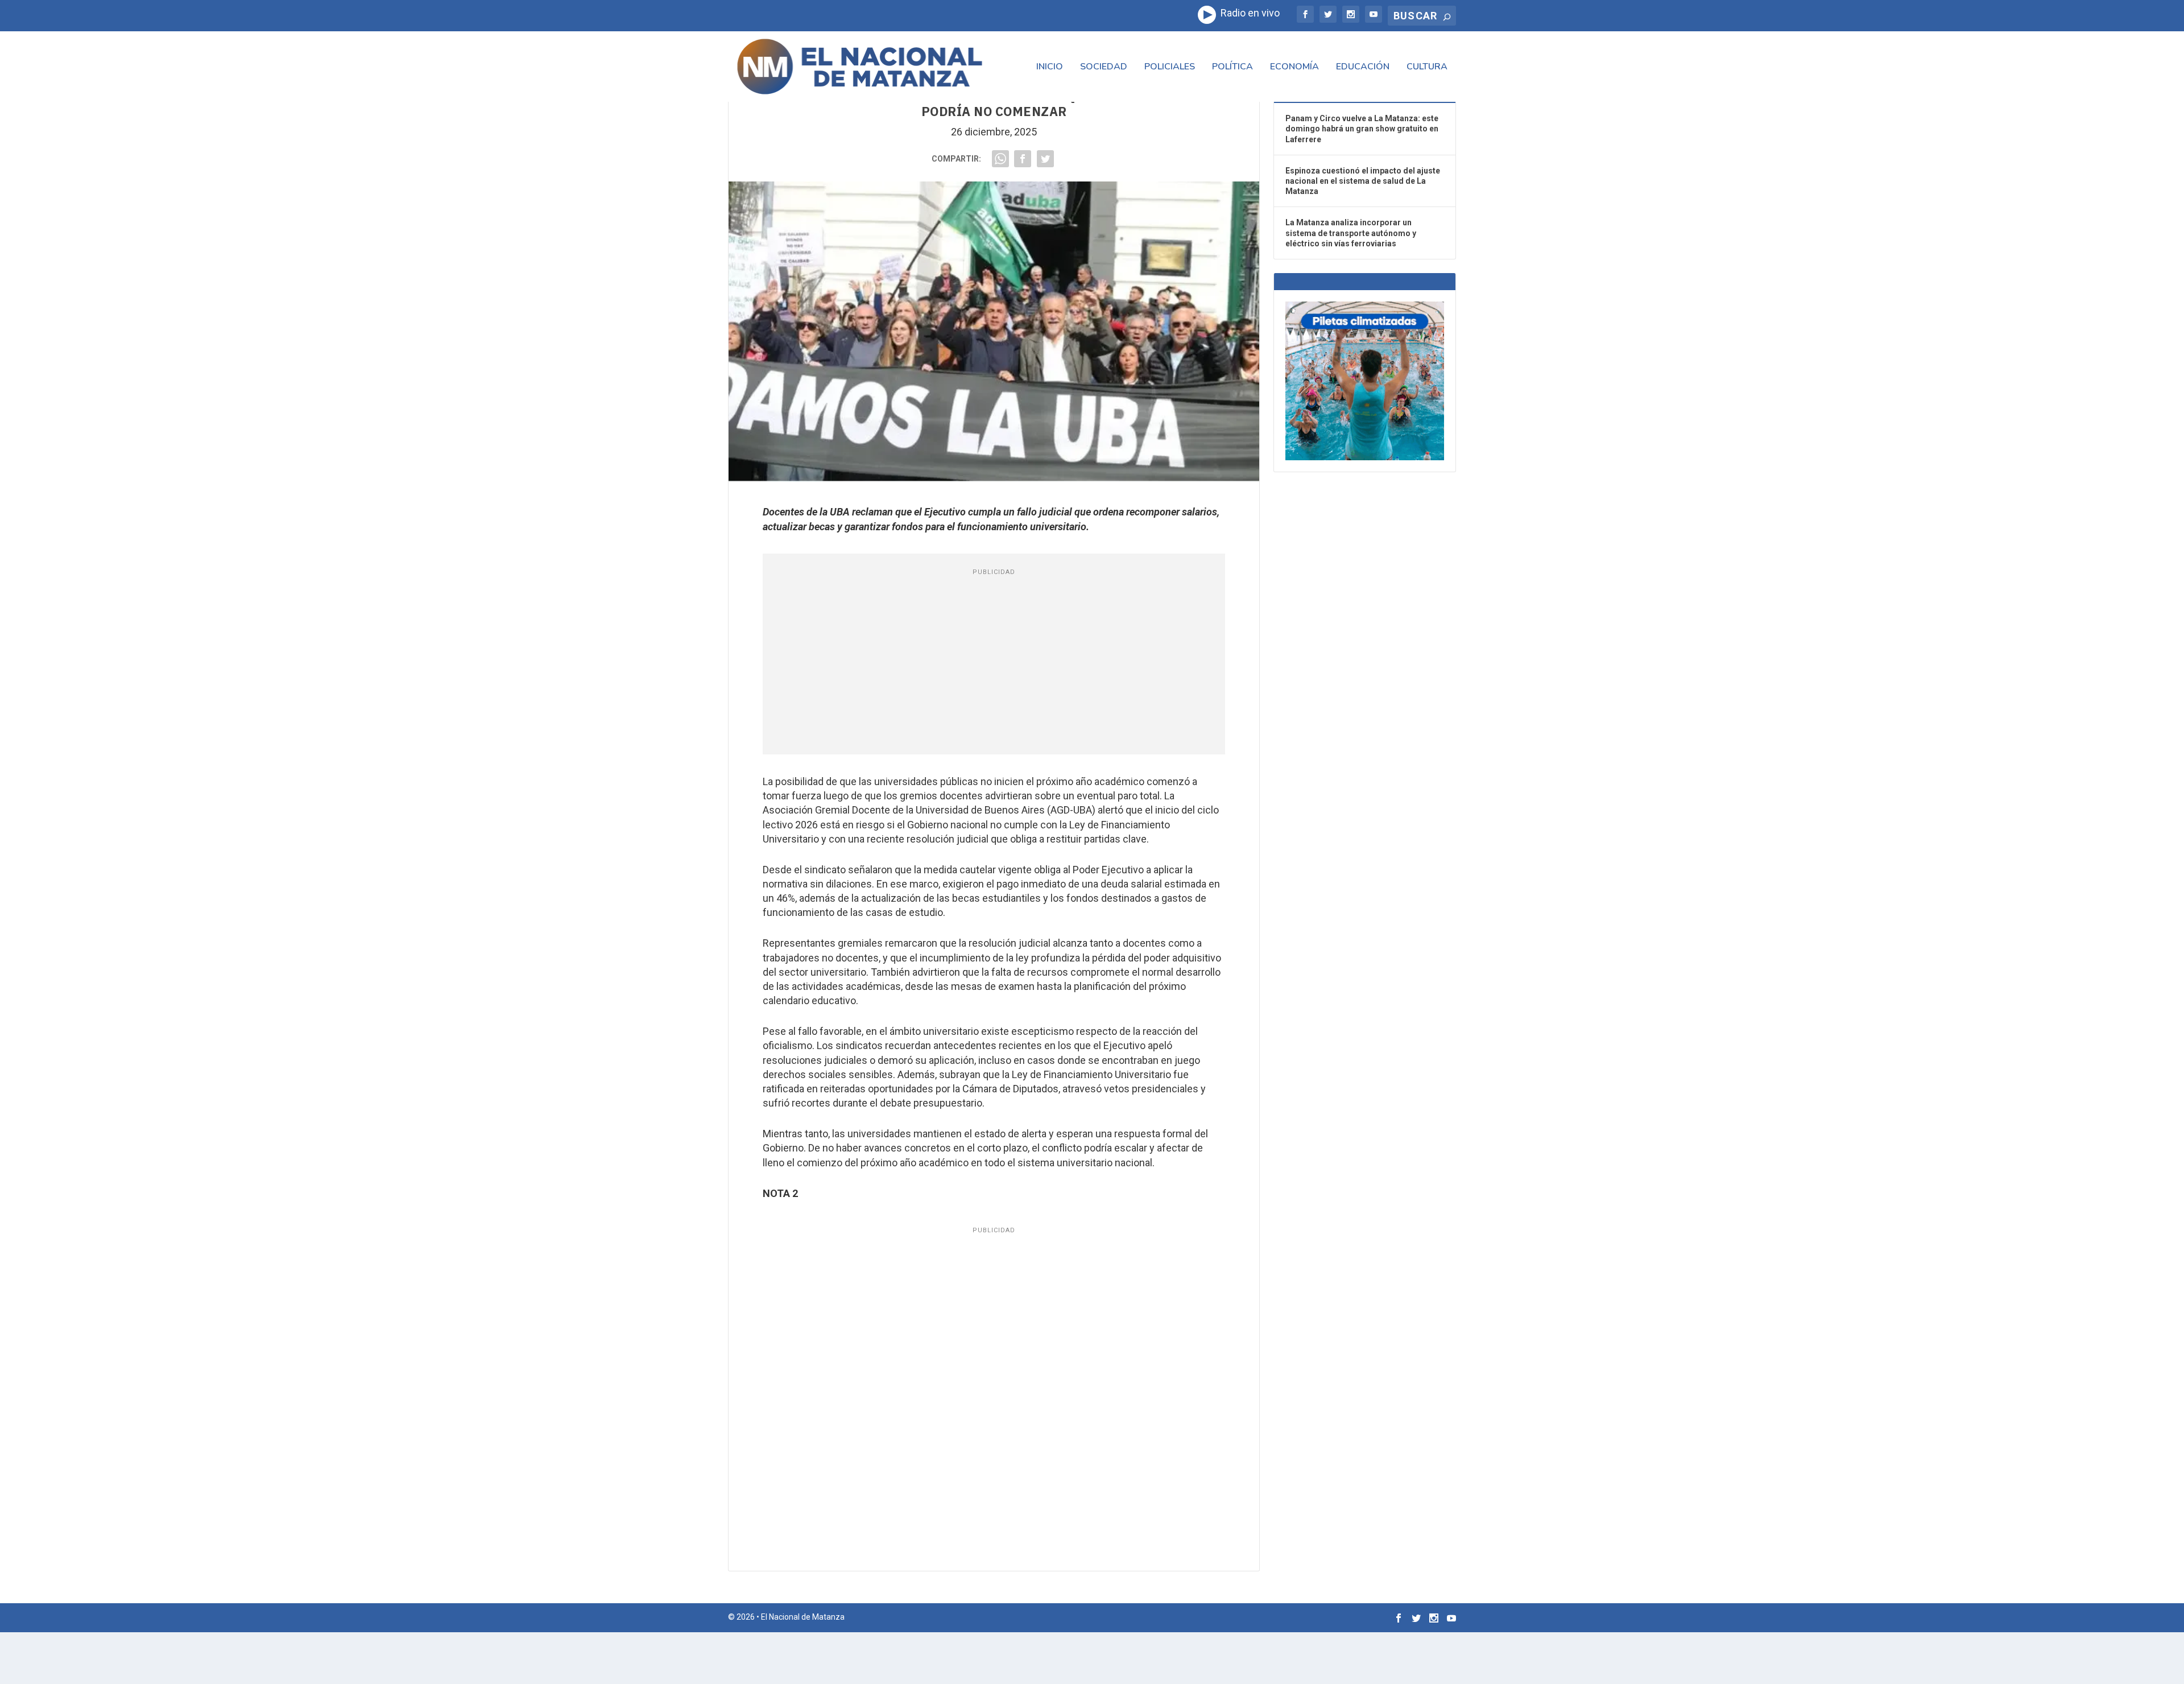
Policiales (1170, 67)
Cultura (1427, 67)
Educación (1363, 67)
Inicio (1050, 67)
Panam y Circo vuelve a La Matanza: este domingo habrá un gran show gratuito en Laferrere (1362, 129)
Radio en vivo (1248, 13)
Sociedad (1104, 67)
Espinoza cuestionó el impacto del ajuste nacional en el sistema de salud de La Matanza (1363, 181)
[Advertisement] (994, 663)
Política (1232, 67)
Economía (1294, 67)
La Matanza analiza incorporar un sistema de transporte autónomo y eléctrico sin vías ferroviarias (1351, 233)
